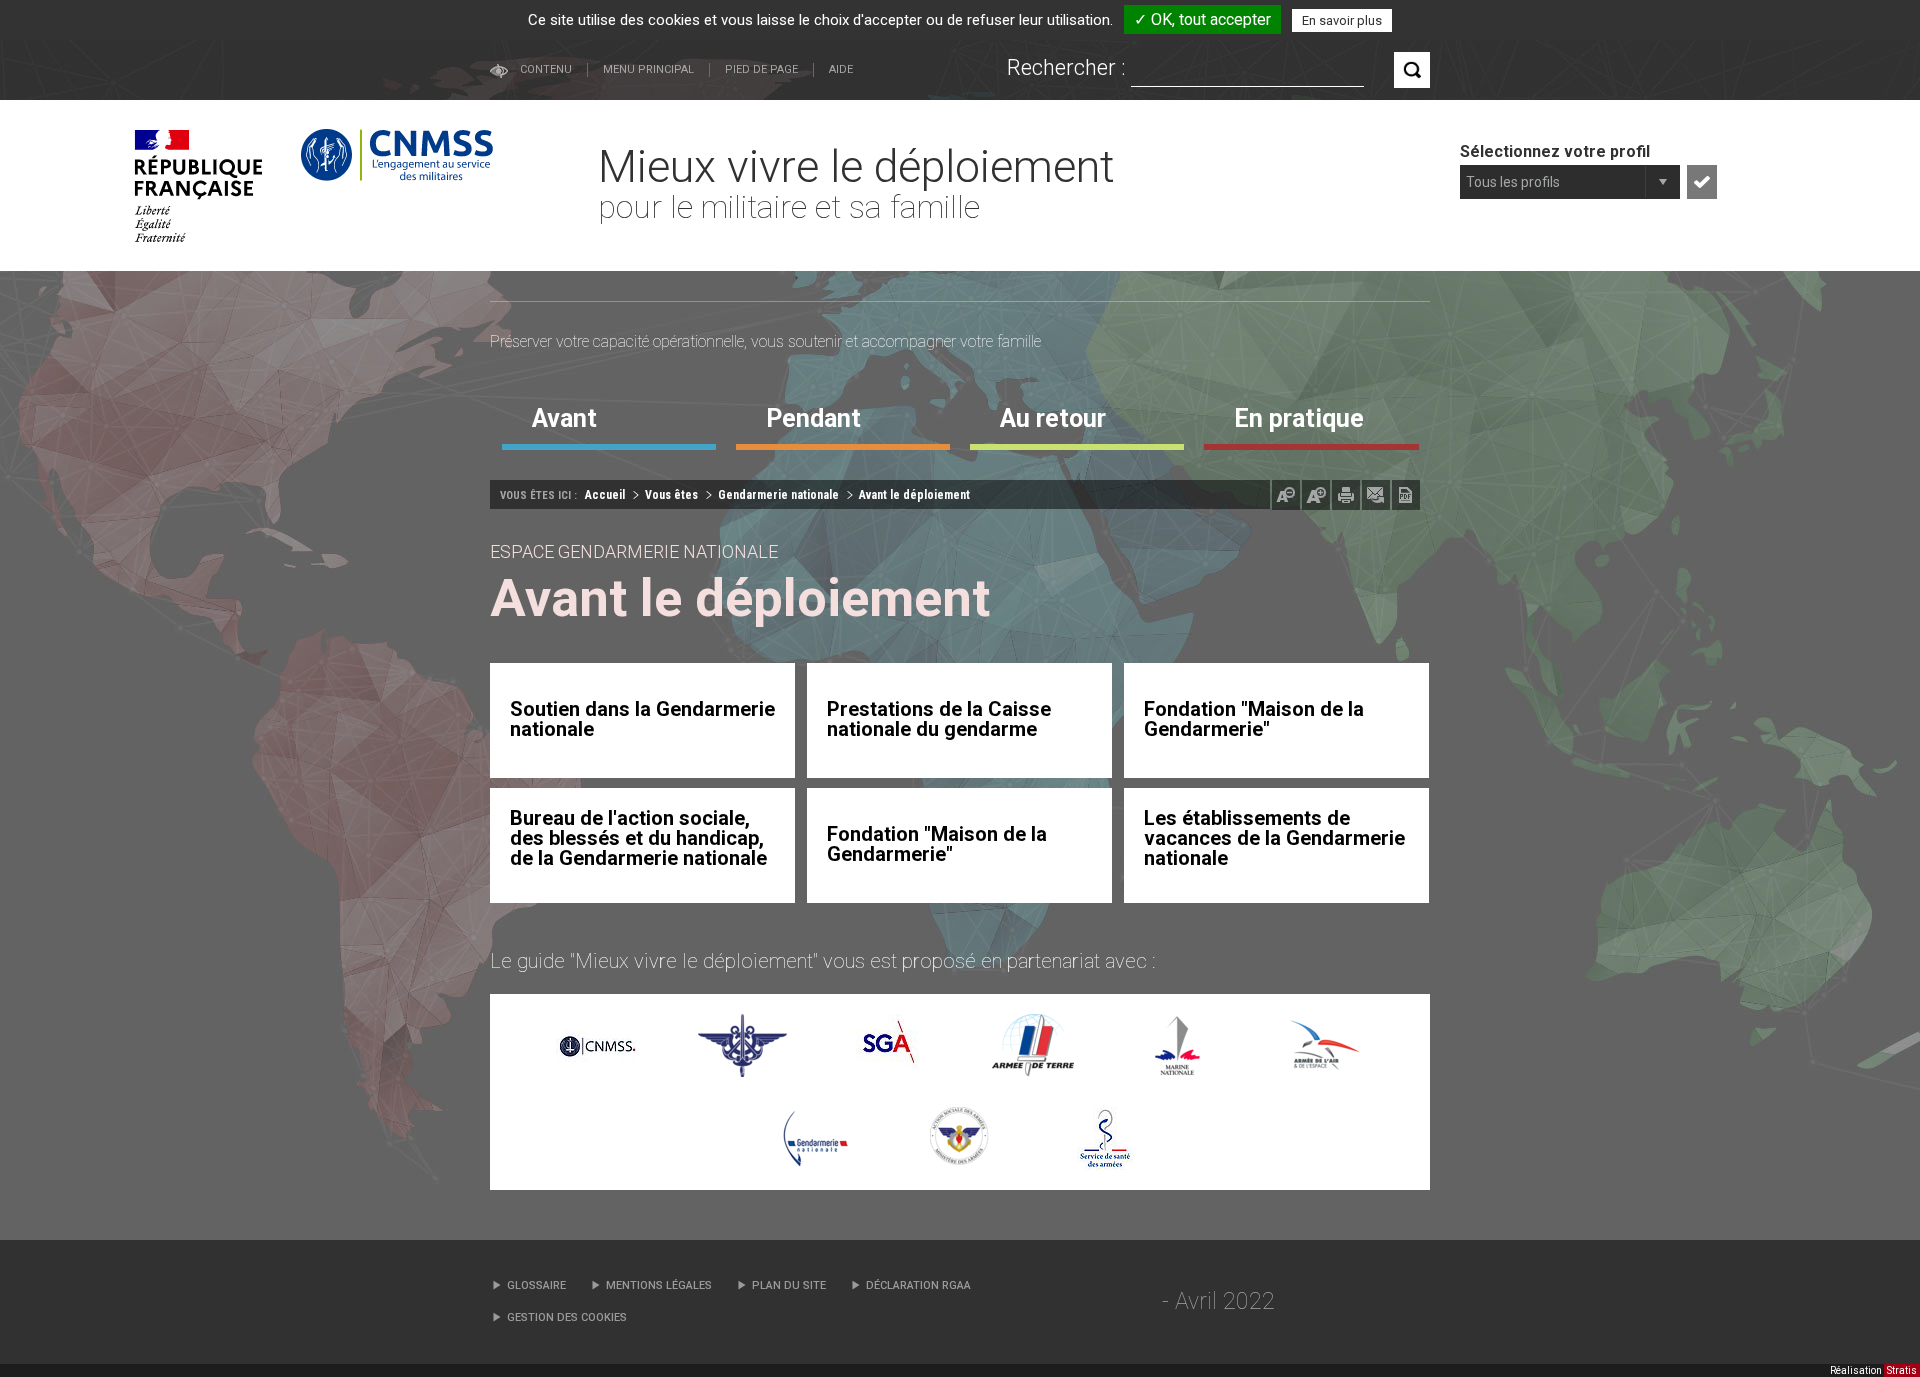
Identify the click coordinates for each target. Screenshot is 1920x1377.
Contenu (546, 69)
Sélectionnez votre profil (1555, 151)
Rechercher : (1066, 67)
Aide (841, 69)
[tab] (609, 426)
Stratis (1902, 1370)
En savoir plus (1342, 20)
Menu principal (648, 69)
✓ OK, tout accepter (1202, 19)
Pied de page (761, 69)
